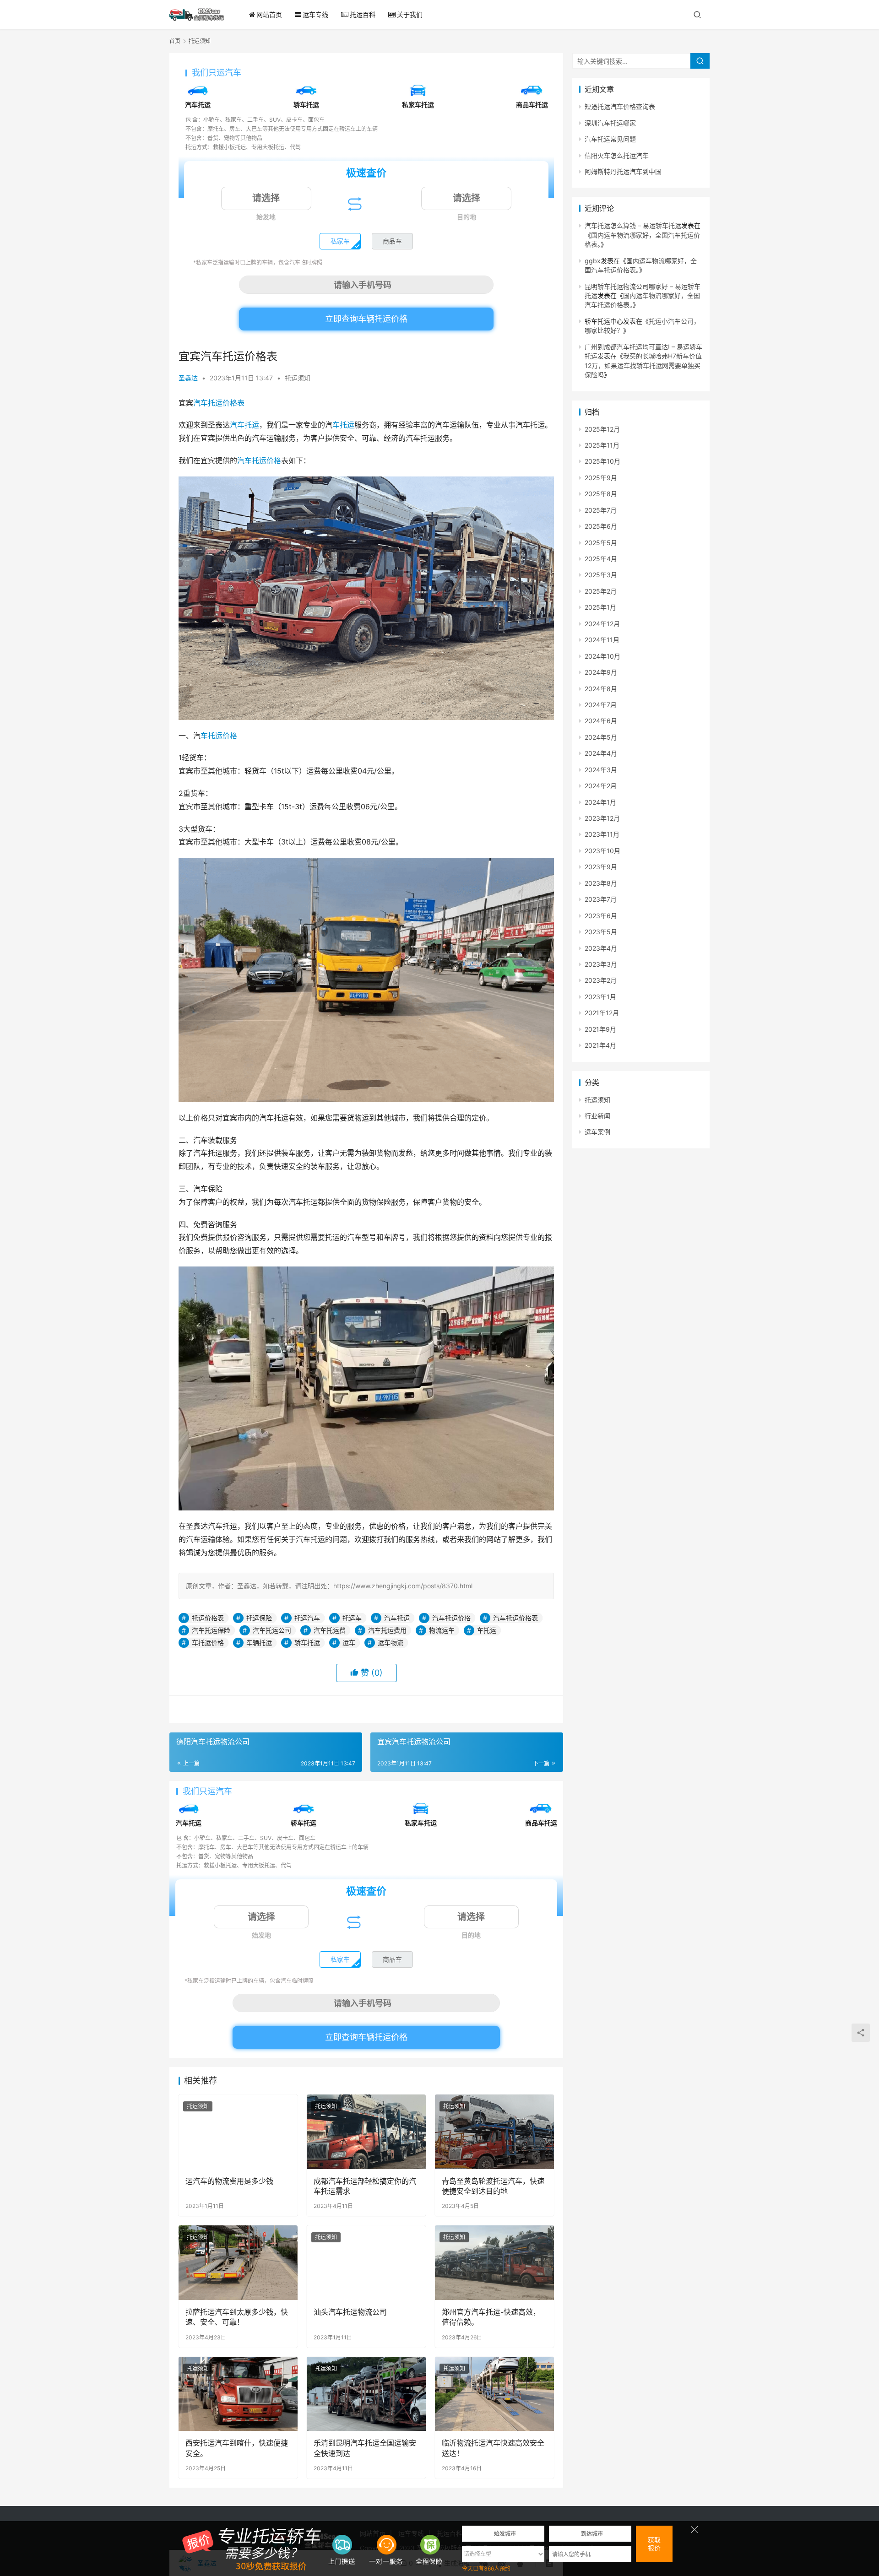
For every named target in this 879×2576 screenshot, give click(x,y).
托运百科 (363, 14)
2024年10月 (602, 656)
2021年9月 (600, 1029)
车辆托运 (259, 1642)
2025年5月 (601, 543)
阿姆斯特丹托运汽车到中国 (623, 171)
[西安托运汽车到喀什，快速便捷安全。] (238, 2394)
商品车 (392, 241)
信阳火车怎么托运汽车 (617, 155)
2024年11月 (602, 640)
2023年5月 (601, 932)
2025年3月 (601, 575)
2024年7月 (601, 705)
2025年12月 (602, 429)
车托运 (343, 425)
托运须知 (298, 378)
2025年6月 (601, 526)
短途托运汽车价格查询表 (620, 106)
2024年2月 (601, 786)
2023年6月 (601, 916)
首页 (175, 41)
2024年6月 (601, 721)
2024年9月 (601, 672)
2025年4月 (601, 559)
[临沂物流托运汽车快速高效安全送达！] (494, 2394)
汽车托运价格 (259, 460)
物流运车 (442, 1630)
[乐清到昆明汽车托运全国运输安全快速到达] (366, 2394)
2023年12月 (602, 818)
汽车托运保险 (211, 1630)
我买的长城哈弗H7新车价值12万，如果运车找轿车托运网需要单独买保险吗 (643, 365)
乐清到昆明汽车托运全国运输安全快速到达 (365, 2448)
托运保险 (259, 1618)
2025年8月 (601, 494)
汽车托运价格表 (219, 403)
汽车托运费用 (387, 1630)
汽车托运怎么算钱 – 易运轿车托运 (633, 225)
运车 (349, 1642)
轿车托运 (307, 1642)
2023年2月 (601, 980)
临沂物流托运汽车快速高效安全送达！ (493, 2448)
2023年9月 (601, 867)
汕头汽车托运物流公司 (350, 2312)
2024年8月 (601, 689)
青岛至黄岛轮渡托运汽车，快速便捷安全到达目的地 (493, 2186)
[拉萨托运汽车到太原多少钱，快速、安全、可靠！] (238, 2262)
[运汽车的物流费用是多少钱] (238, 2132)
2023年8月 (601, 883)
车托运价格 (219, 736)
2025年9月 (601, 478)
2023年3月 (601, 964)
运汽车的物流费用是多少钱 (229, 2181)
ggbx (593, 261)
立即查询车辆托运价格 (366, 319)
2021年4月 (600, 1045)
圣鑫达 (188, 378)
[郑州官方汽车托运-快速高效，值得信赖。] (494, 2262)
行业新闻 (597, 1116)
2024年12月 (602, 624)
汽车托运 (244, 425)
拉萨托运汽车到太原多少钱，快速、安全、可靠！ (237, 2317)
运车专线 (315, 14)
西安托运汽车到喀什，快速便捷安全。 (237, 2448)
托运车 (352, 1618)
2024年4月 (601, 753)
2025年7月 (601, 510)
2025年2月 (601, 591)
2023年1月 (600, 997)
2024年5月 (601, 737)
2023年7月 (601, 899)
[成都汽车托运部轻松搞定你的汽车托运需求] (366, 2132)
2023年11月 (602, 834)
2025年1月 (600, 607)
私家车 (340, 241)
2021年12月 (602, 1013)
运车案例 (597, 1132)
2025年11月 (602, 445)
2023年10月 (602, 851)
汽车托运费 (330, 1630)
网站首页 (269, 14)
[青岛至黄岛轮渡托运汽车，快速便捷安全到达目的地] (494, 2132)
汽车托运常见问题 (610, 139)
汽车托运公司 (272, 1630)
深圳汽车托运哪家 (610, 123)
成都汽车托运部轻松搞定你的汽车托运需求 (365, 2186)
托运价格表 (208, 1618)
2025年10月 (602, 461)
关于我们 (410, 14)
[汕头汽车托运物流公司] (366, 2262)
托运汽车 (307, 1618)
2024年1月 (600, 802)
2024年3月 (601, 770)
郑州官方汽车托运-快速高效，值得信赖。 (491, 2317)
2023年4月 (601, 948)
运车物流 (391, 1642)
